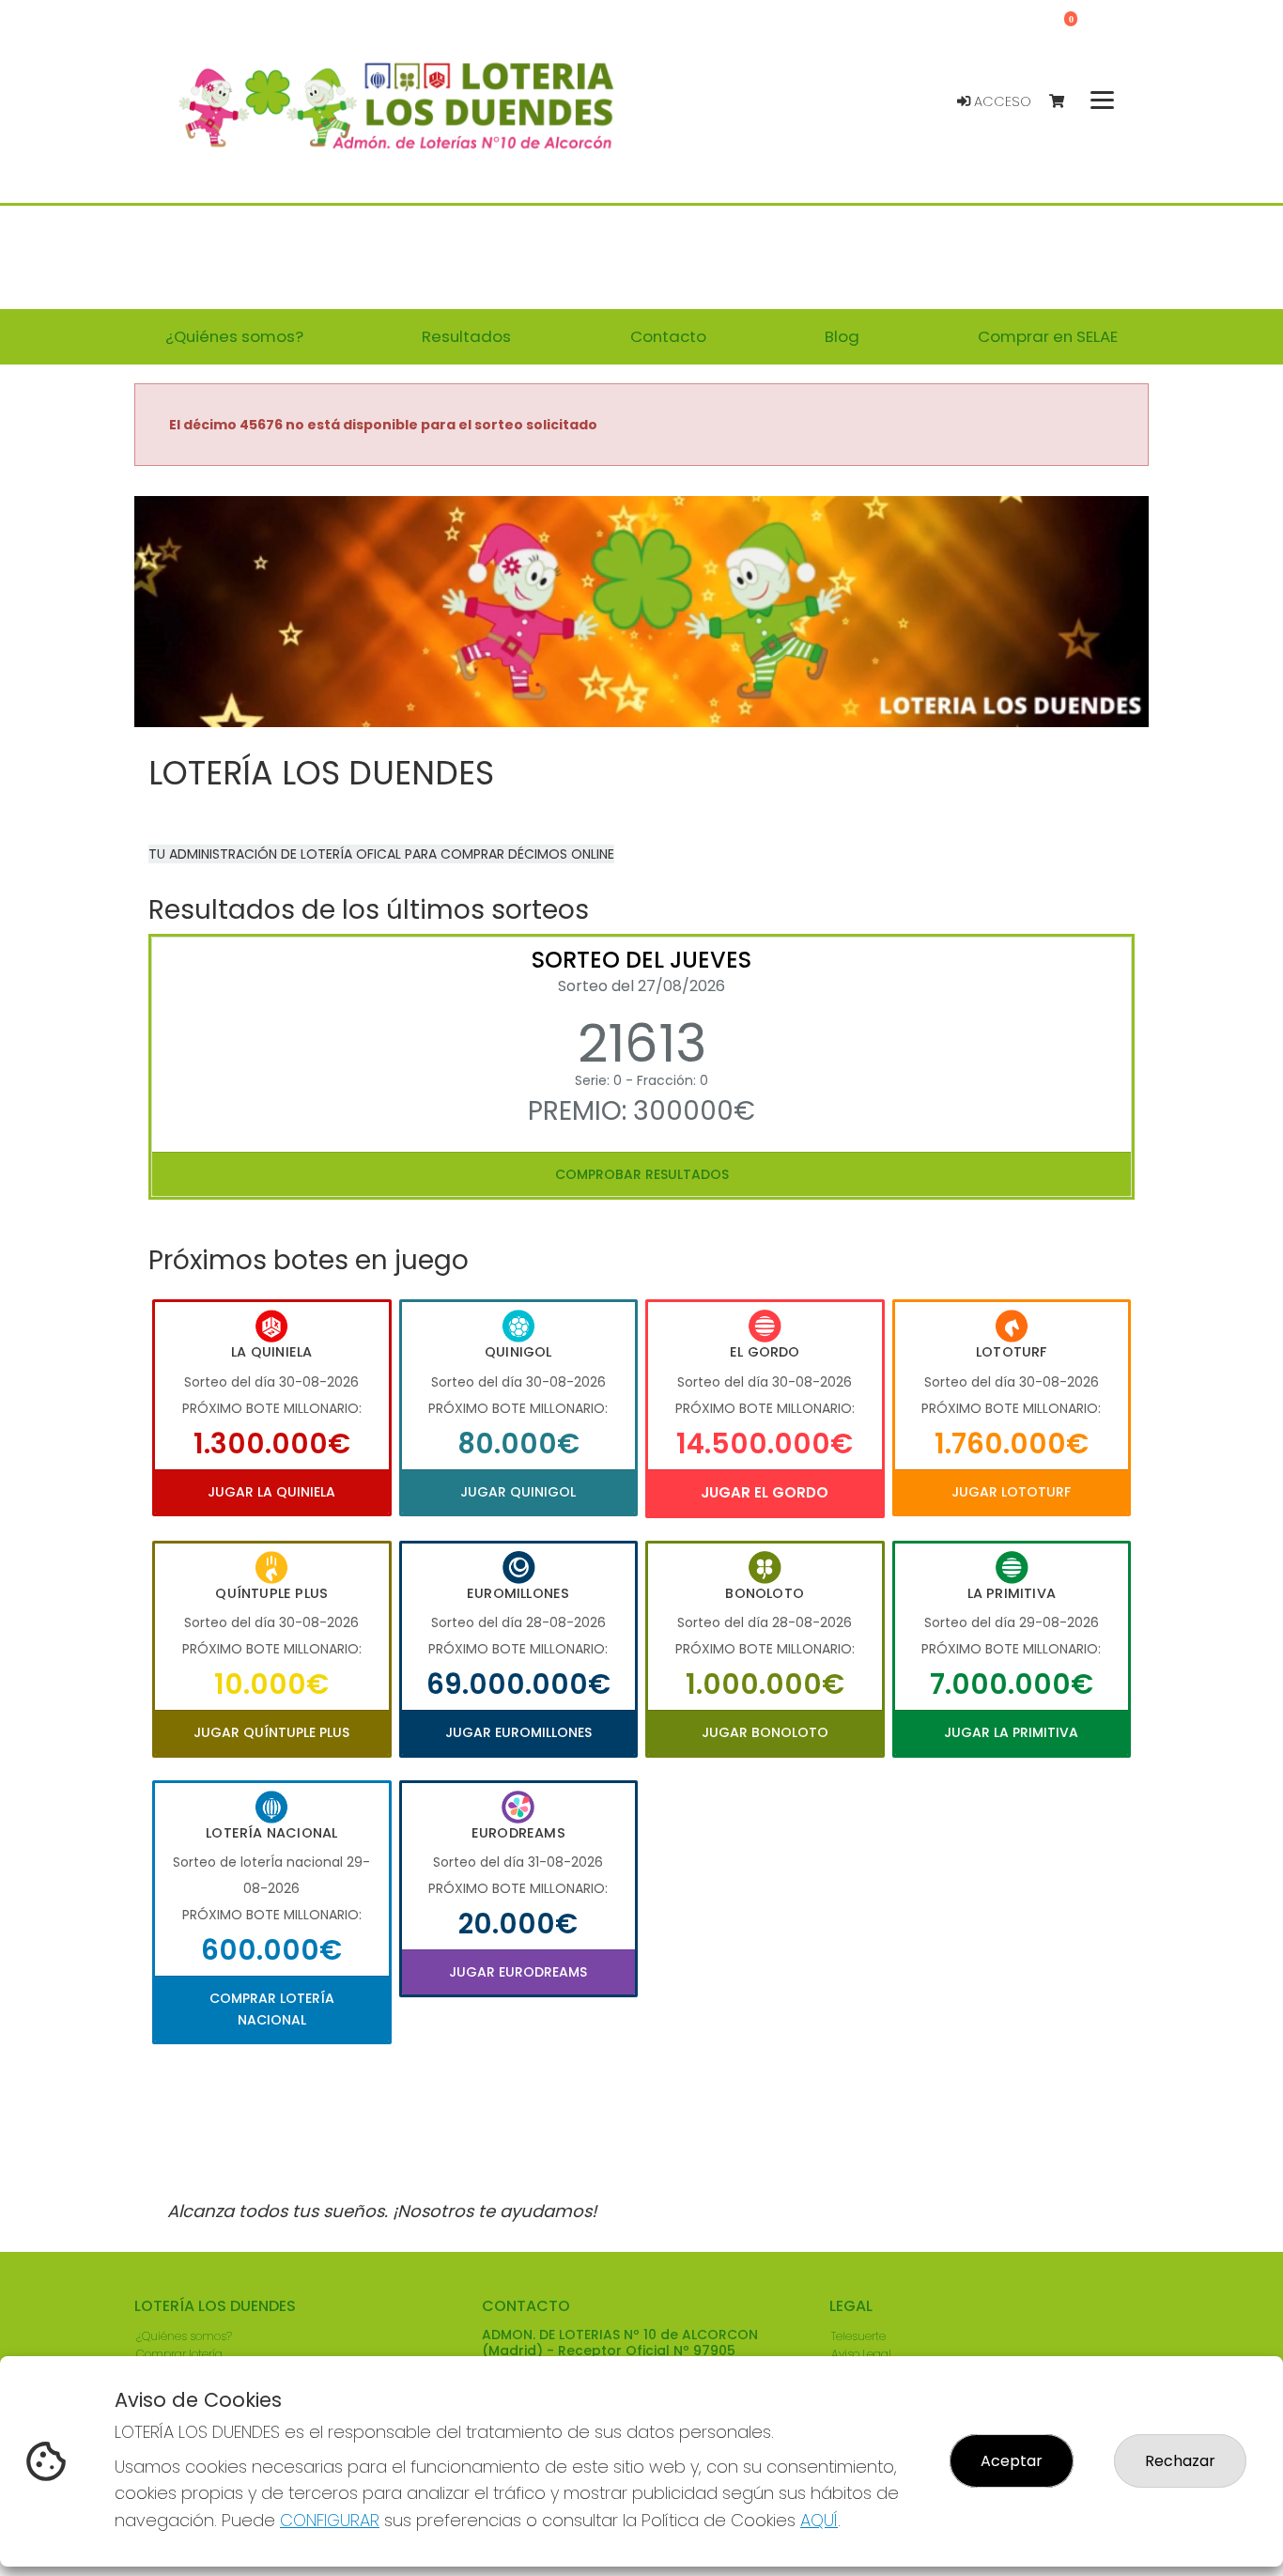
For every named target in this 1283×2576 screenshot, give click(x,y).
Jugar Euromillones (518, 1732)
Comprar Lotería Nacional (272, 2009)
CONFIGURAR (330, 2520)
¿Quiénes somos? (184, 2336)
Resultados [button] (466, 336)
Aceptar (1012, 2461)
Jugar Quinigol (518, 1492)
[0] (1066, 102)
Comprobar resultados (642, 1174)
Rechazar (1180, 2461)
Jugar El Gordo (765, 1492)
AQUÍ (819, 2520)
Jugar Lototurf (1011, 1492)
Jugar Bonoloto (765, 1732)
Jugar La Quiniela (271, 1492)
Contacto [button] (668, 336)
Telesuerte (858, 2336)
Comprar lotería (179, 2354)
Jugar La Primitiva (1011, 1732)
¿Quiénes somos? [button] (234, 336)
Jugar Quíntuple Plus (271, 1732)
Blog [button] (842, 336)
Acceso (1001, 101)
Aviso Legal (861, 2354)
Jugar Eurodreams (518, 1972)
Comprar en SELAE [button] (1048, 336)
